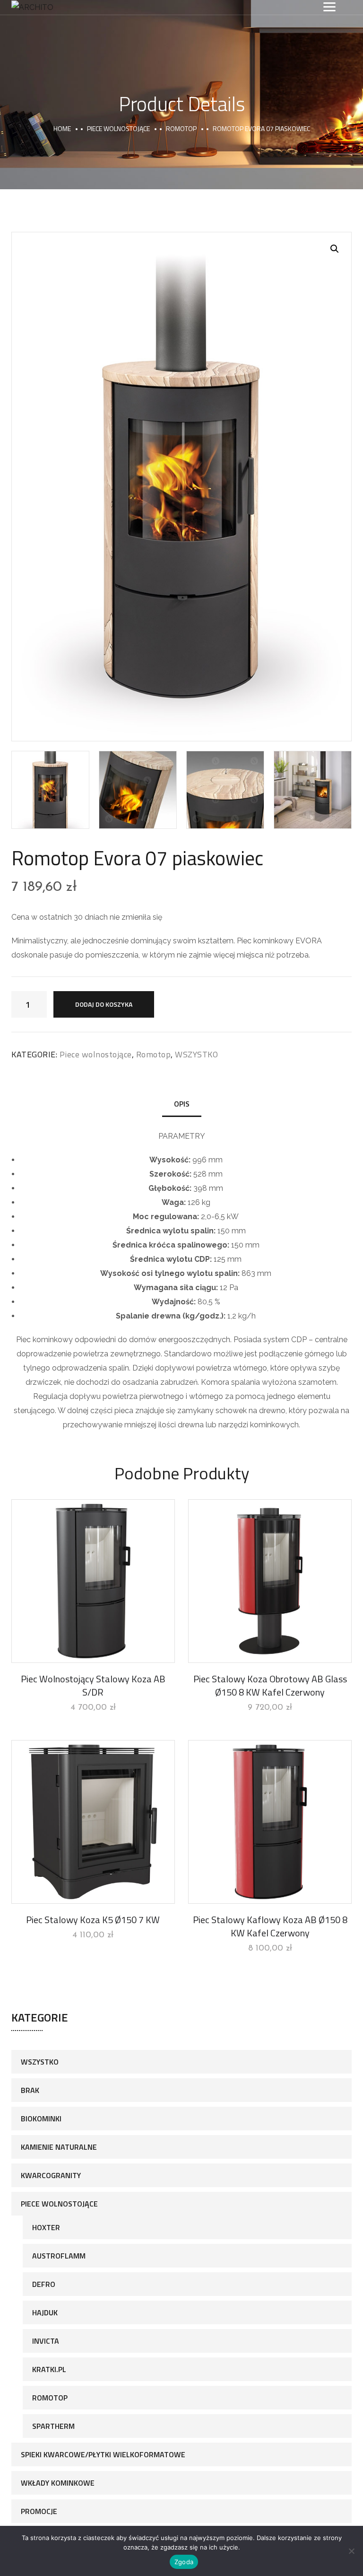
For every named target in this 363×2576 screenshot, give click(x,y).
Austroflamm (59, 2256)
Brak (30, 2090)
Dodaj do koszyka (104, 1004)
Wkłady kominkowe (58, 2483)
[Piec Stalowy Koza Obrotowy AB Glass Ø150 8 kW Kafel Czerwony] (270, 1581)
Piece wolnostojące (118, 128)
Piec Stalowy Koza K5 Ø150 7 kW (93, 1920)
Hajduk (45, 2312)
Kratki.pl (49, 2369)
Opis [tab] (182, 1104)
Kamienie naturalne (59, 2147)
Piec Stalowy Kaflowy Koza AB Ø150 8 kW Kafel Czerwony (270, 1926)
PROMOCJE (39, 2511)
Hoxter (46, 2227)
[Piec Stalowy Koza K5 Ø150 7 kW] (93, 1822)
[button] (335, 249)
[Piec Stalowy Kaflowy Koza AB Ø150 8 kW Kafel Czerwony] (270, 1822)
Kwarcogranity (51, 2175)
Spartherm (53, 2426)
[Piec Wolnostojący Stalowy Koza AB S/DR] (93, 1581)
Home (62, 128)
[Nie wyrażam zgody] (351, 2551)
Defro (44, 2284)
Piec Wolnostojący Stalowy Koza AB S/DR (93, 1685)
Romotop (181, 128)
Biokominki (41, 2119)
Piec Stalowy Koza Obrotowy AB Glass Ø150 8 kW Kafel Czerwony (270, 1685)
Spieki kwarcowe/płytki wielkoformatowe (103, 2454)
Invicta (46, 2341)
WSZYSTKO (196, 1054)
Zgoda (184, 2562)
